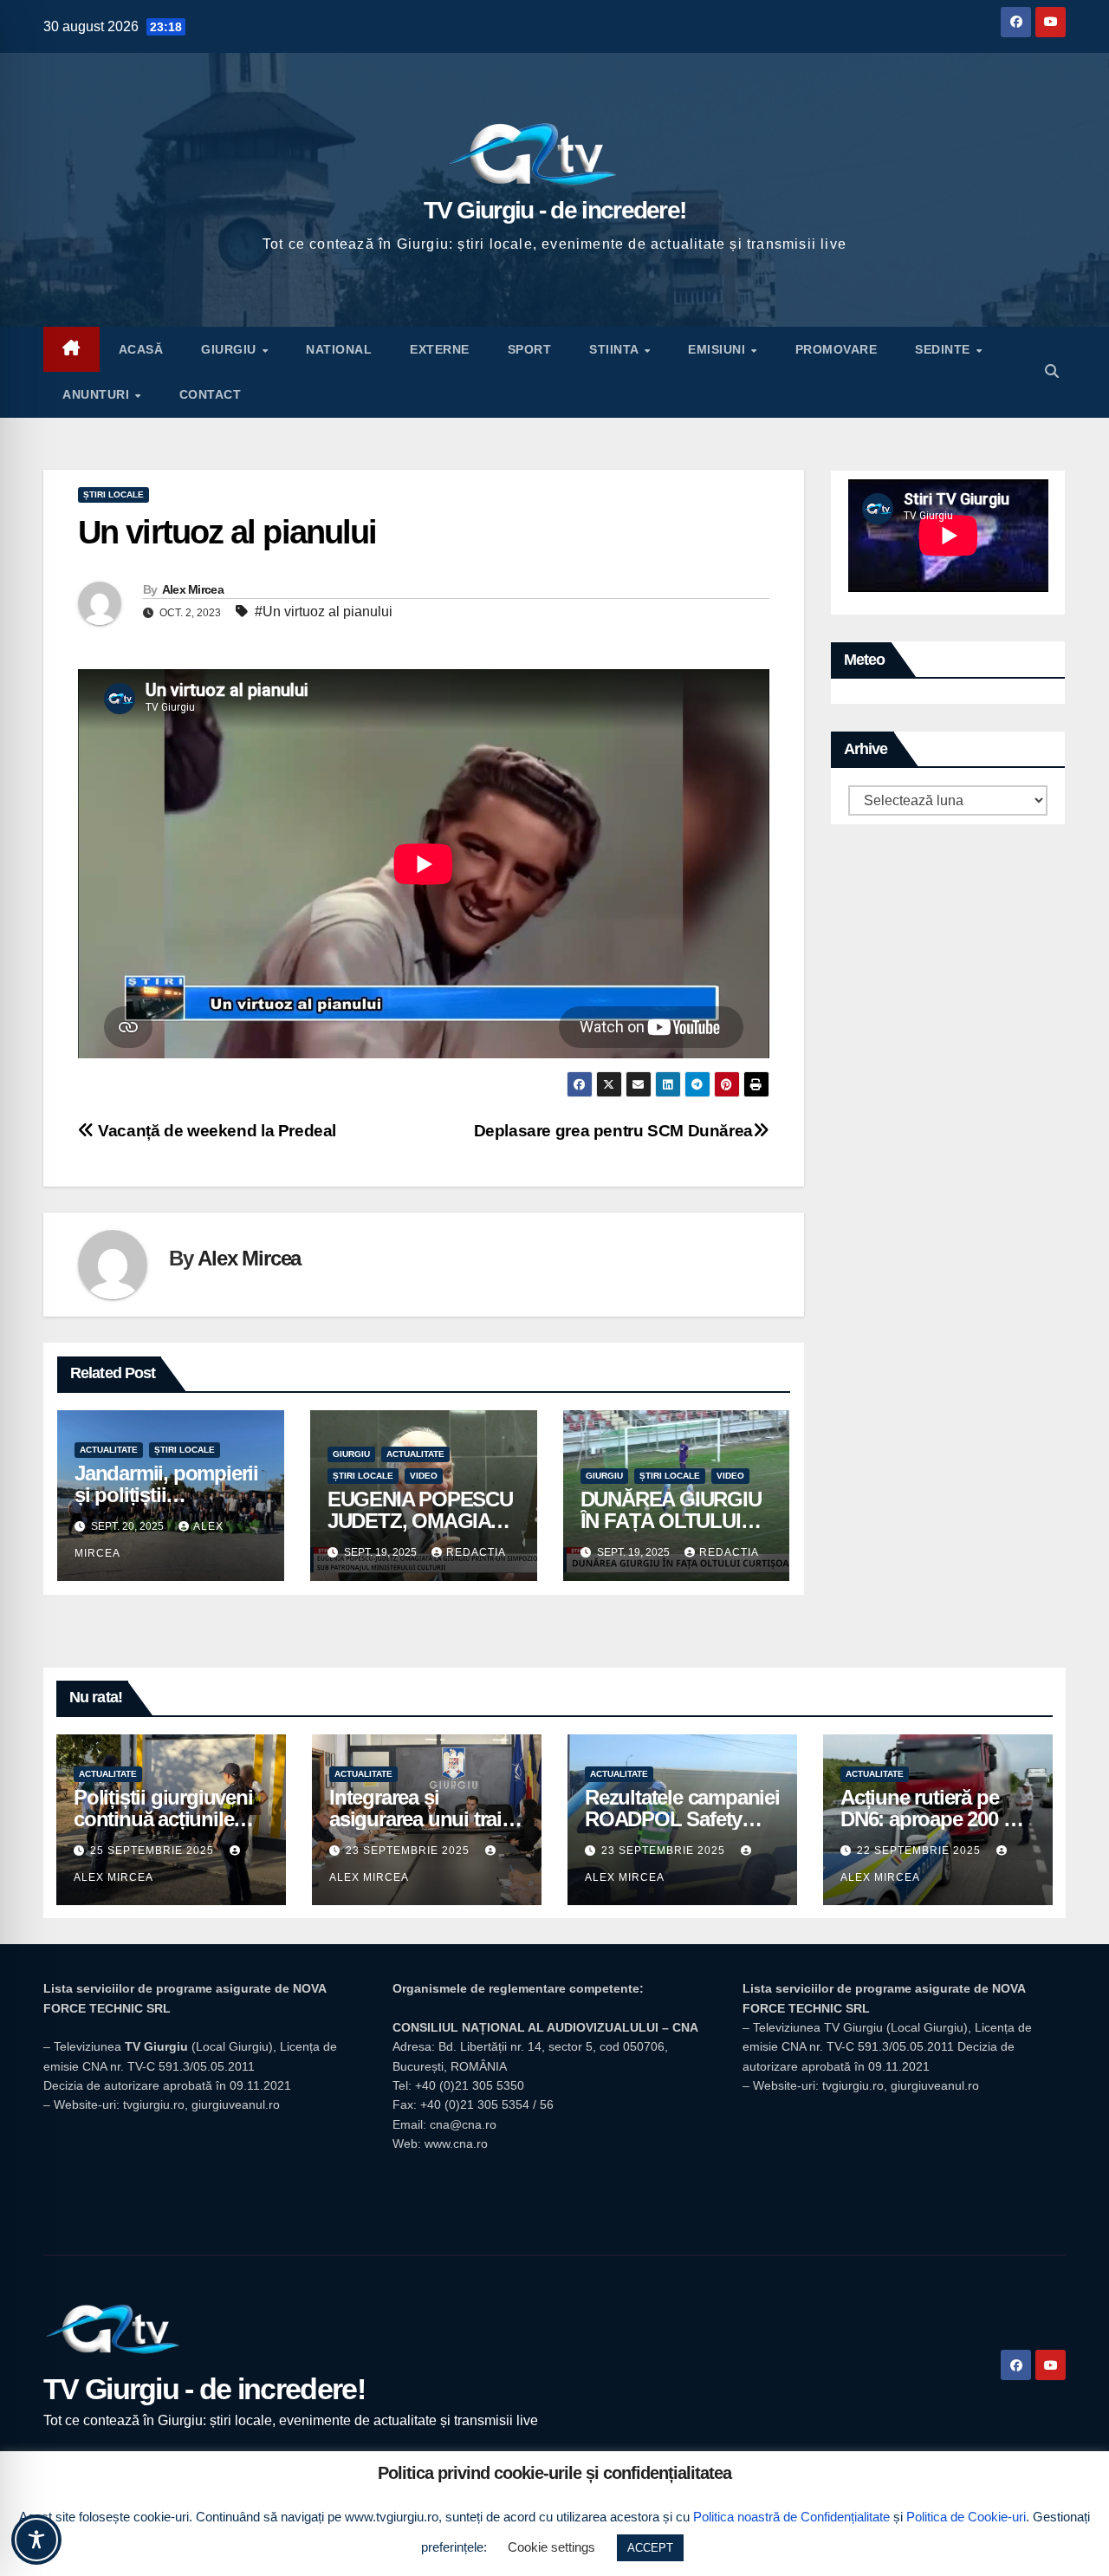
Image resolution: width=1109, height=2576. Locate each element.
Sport (530, 349)
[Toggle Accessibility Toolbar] (36, 2540)
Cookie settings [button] (551, 2547)
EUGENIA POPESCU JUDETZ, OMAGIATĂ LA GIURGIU (422, 1521)
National (339, 349)
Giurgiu (230, 349)
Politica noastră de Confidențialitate (791, 2517)
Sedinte (944, 349)
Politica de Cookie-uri (966, 2517)
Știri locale (113, 494)
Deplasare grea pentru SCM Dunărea (613, 1131)
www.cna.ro (456, 2143)
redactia (476, 1552)
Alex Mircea (193, 589)
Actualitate (109, 1450)
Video (424, 1476)
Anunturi (98, 394)
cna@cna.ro (463, 2124)
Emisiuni (719, 349)
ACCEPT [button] (650, 2548)
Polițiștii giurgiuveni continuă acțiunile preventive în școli (163, 1819)
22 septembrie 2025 (921, 1851)
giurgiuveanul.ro (236, 2104)
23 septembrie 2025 (409, 1851)
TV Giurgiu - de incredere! (555, 210)
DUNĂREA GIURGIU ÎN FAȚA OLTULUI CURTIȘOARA (671, 1521)
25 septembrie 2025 (154, 1851)
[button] (1052, 371)
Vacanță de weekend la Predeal (215, 1131)
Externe (440, 349)
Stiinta (616, 349)
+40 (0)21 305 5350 (470, 2085)
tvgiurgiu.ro (154, 2104)
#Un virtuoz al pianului (324, 611)
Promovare (837, 349)
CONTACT (211, 394)
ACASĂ (141, 349)
